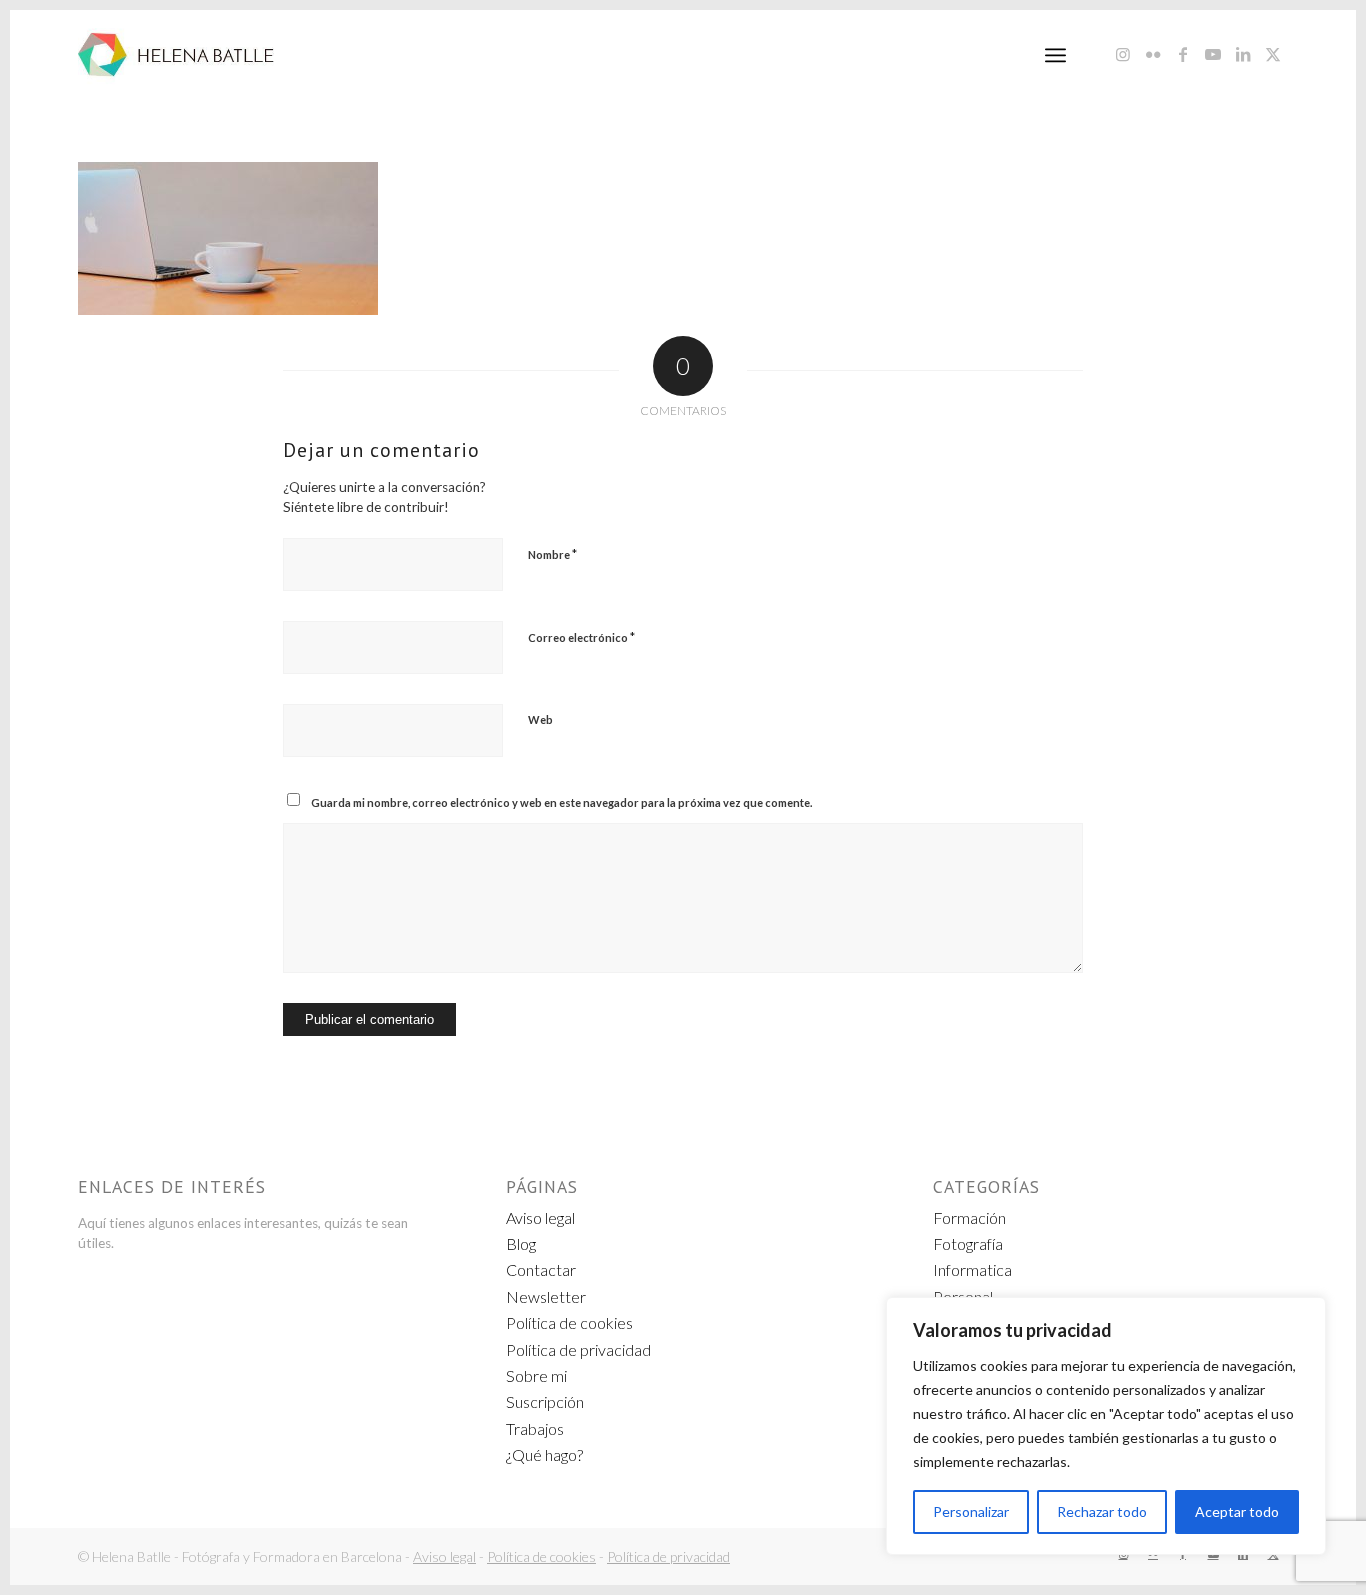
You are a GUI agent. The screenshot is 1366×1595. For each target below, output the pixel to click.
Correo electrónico (581, 637)
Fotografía (968, 1243)
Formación (969, 1217)
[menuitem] (1055, 55)
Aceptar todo (1237, 1511)
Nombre (552, 554)
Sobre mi (536, 1375)
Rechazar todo (1102, 1511)
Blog (521, 1243)
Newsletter (546, 1296)
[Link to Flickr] (1153, 54)
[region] (1106, 1426)
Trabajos (535, 1428)
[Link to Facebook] (1183, 54)
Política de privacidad (578, 1349)
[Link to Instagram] (1123, 54)
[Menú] (1055, 55)
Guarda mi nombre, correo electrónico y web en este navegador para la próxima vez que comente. (561, 802)
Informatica (972, 1269)
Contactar (541, 1269)
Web (540, 719)
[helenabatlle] (176, 55)
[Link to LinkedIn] (1243, 54)
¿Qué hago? (544, 1454)
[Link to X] (1273, 54)
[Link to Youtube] (1213, 54)
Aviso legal (540, 1217)
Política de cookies (569, 1322)
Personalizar (971, 1511)
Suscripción (545, 1401)
